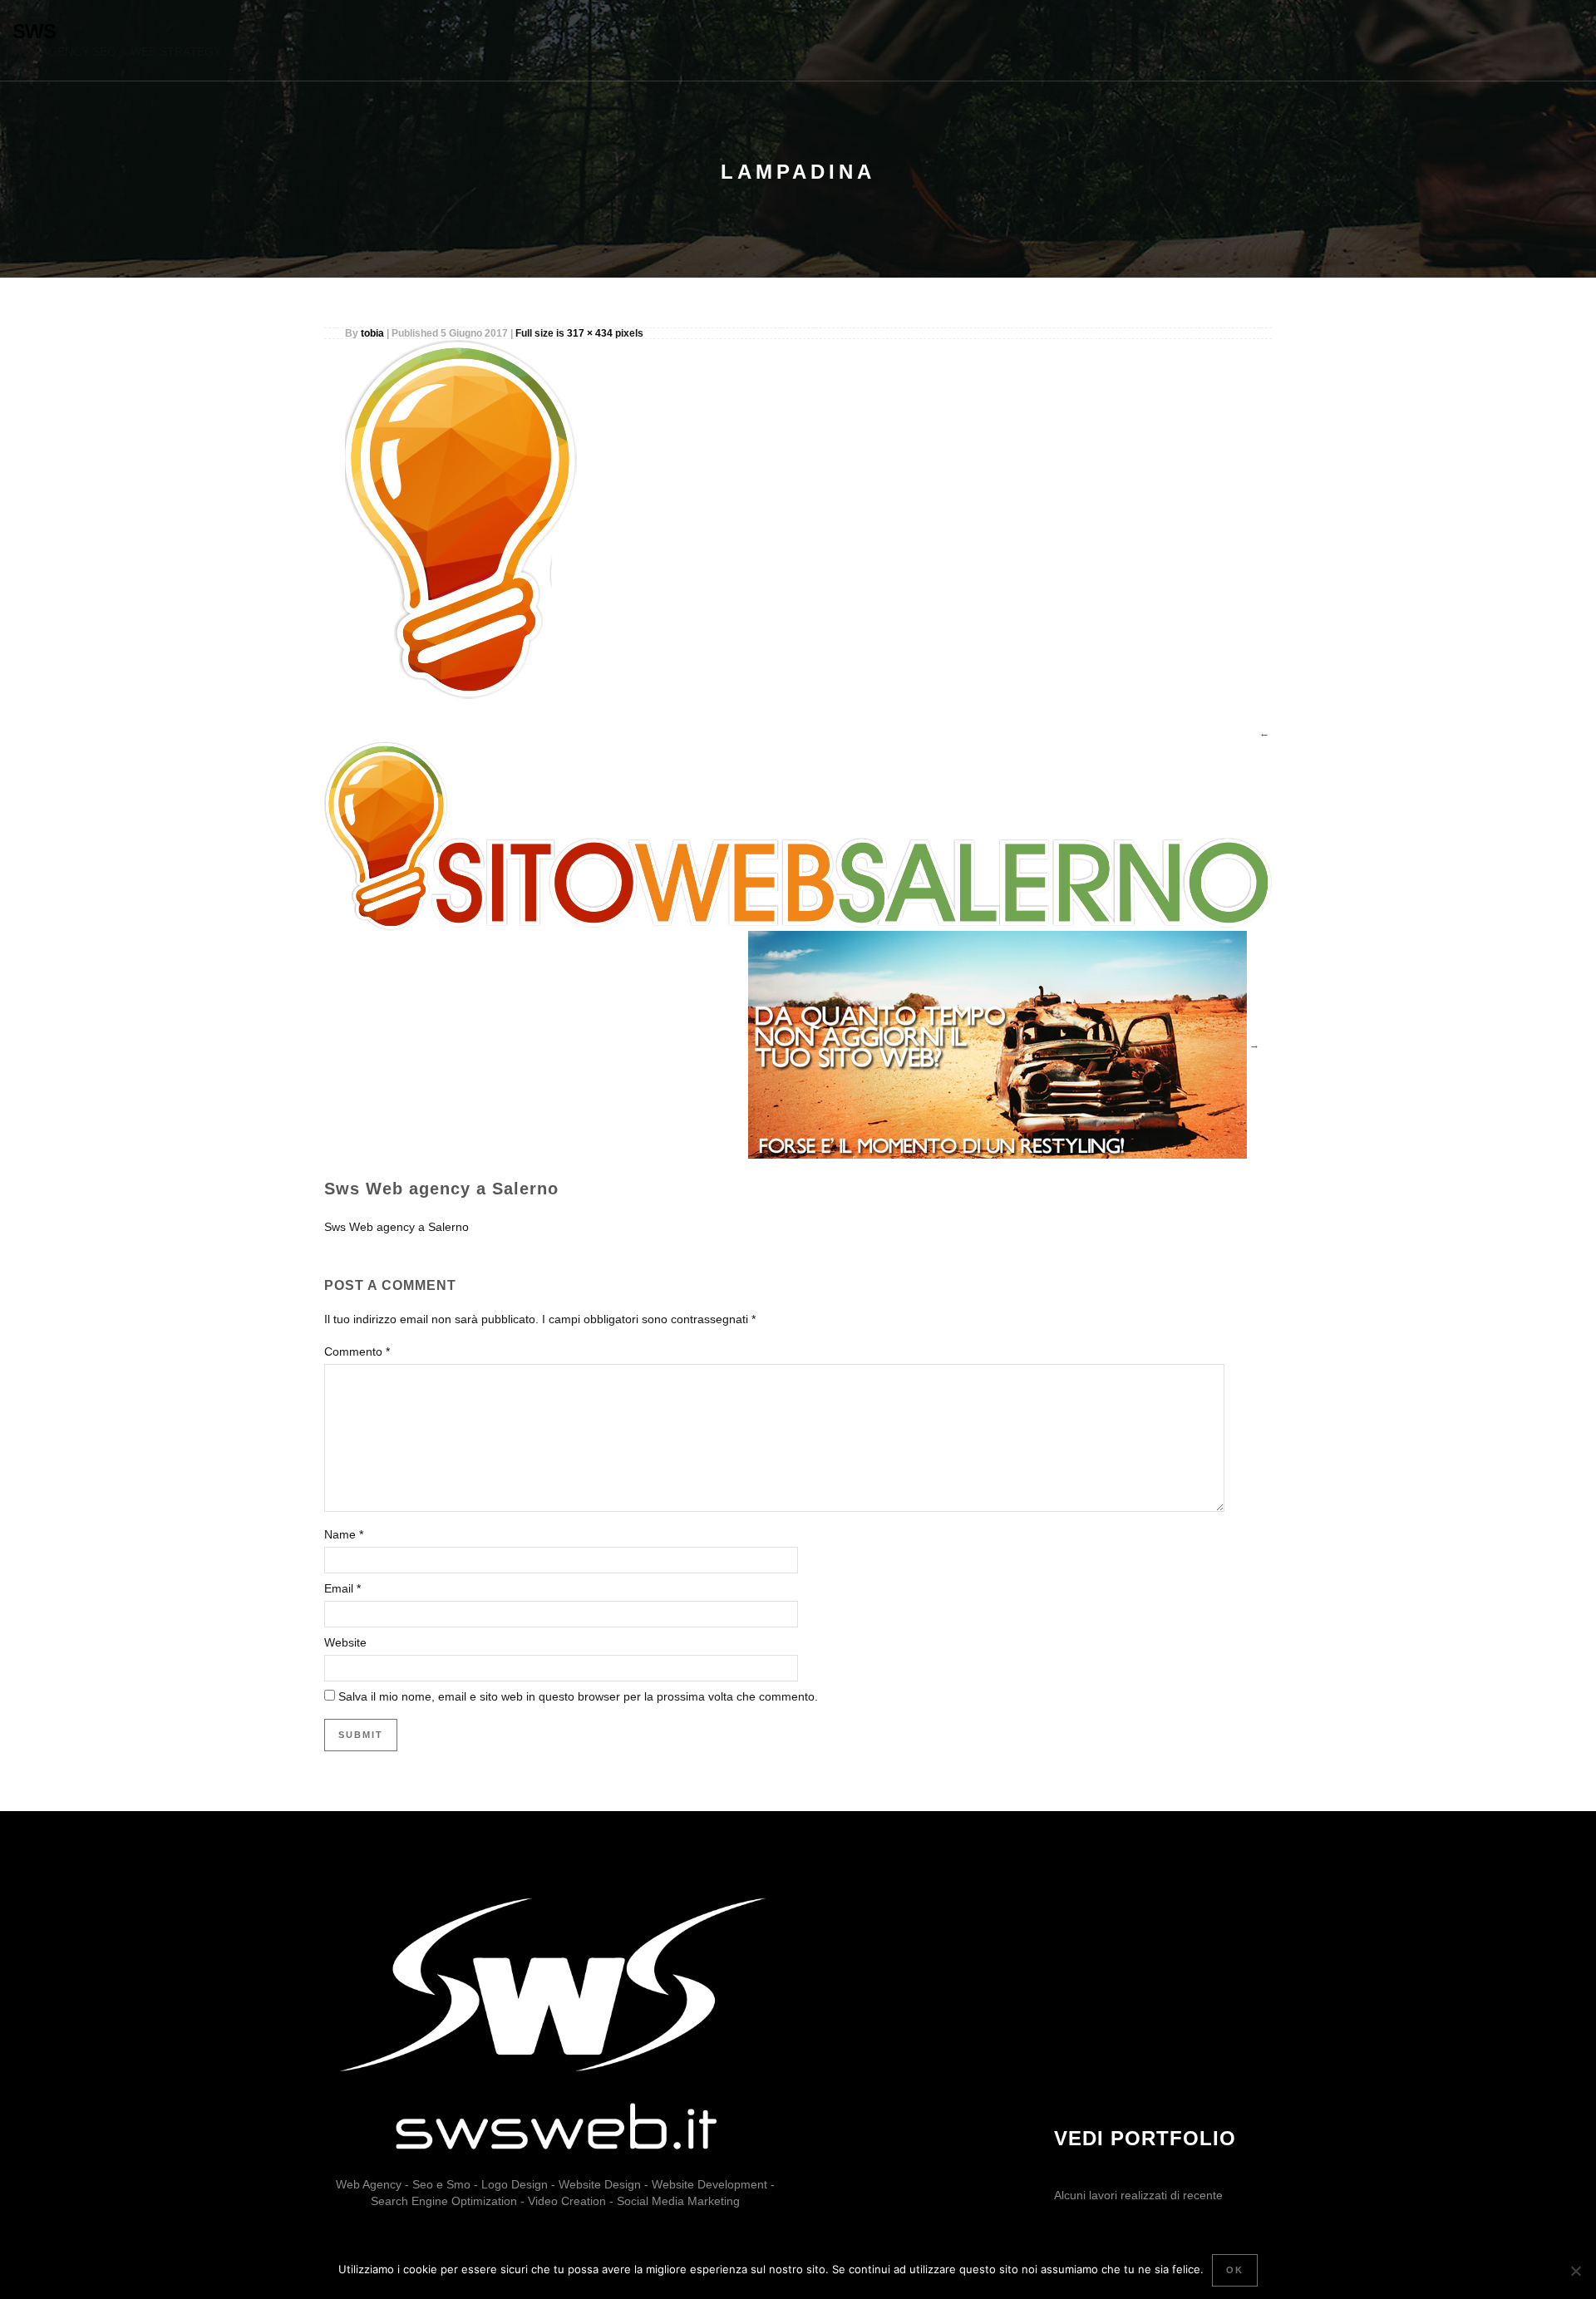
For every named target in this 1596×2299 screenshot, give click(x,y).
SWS (34, 31)
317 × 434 (590, 333)
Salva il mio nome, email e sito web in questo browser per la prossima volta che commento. (578, 1696)
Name (340, 1534)
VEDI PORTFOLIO (1145, 2138)
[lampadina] (477, 519)
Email (339, 1588)
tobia (372, 333)
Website (345, 1642)
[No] (1575, 2271)
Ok (1235, 2270)
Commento (357, 1351)
